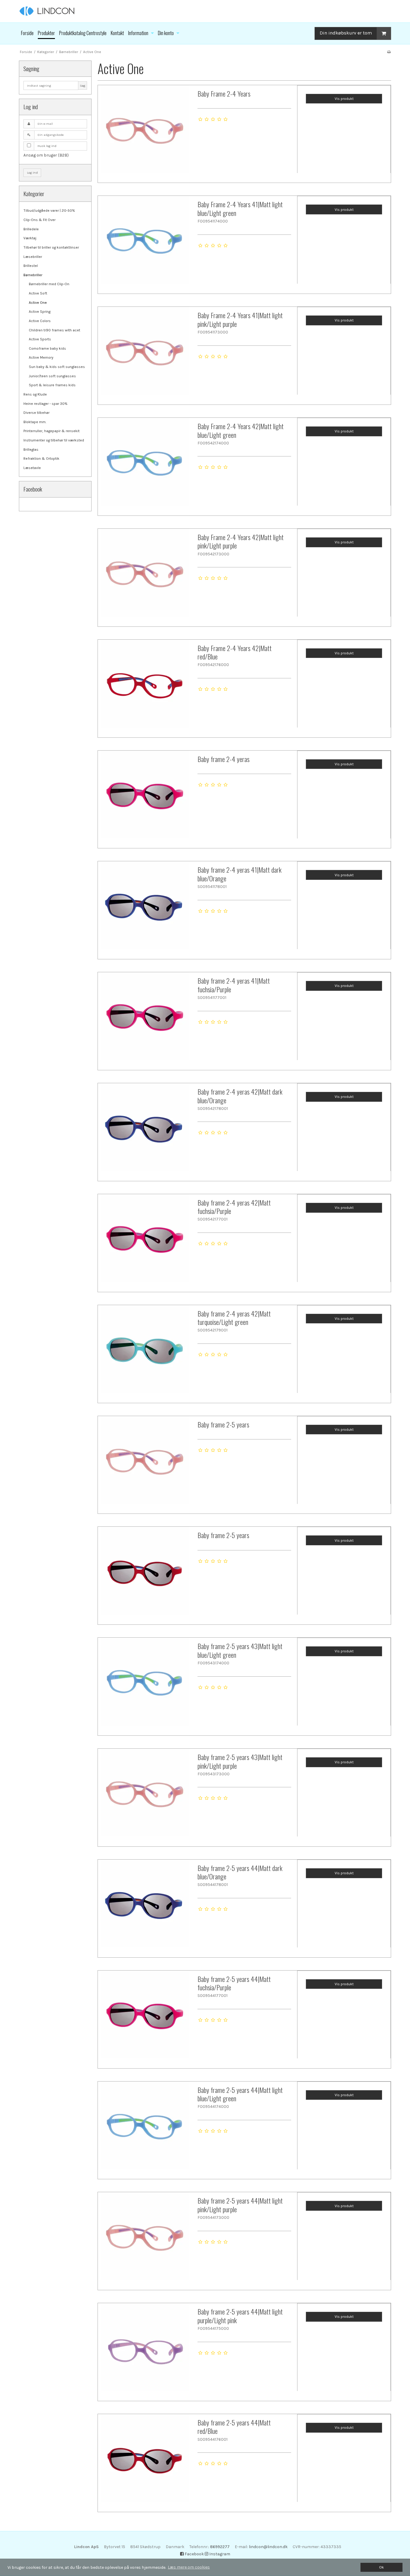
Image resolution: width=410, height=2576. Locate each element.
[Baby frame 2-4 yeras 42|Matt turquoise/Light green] (145, 1352)
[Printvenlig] (389, 52)
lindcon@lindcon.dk (268, 2547)
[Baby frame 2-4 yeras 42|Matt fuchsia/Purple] (145, 1241)
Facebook (194, 2554)
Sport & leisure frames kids (52, 385)
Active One (38, 303)
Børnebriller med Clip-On (49, 284)
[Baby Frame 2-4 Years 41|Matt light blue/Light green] (145, 243)
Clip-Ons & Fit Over (39, 220)
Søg (83, 86)
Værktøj (30, 238)
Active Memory (41, 357)
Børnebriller (33, 275)
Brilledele (31, 229)
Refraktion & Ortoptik (41, 459)
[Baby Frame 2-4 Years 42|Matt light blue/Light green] (145, 465)
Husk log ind (47, 146)
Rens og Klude (35, 394)
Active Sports (40, 339)
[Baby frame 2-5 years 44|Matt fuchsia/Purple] (145, 2017)
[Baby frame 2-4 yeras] (145, 797)
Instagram (219, 2554)
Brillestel (31, 266)
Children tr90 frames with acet (54, 330)
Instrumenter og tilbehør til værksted (54, 440)
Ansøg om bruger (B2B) (46, 155)
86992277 (220, 2547)
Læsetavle (32, 468)
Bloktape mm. (35, 422)
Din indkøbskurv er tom (346, 33)
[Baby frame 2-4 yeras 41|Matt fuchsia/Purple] (145, 1019)
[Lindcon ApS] (205, 11)
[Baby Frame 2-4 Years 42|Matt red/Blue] (145, 686)
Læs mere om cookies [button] (189, 2567)
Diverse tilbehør (36, 413)
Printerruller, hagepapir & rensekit (51, 431)
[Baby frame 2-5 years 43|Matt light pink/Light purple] (145, 1795)
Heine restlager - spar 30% (45, 404)
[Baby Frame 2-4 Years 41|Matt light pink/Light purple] (145, 354)
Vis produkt (344, 99)
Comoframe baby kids (47, 348)
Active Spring (40, 312)
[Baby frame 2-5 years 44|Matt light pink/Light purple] (145, 2239)
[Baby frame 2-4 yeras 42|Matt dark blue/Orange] (145, 1130)
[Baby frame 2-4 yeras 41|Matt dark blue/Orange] (145, 908)
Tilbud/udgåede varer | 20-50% (49, 211)
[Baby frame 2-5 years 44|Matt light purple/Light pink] (145, 2350)
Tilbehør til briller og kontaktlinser (51, 247)
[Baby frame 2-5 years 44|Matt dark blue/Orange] (145, 1906)
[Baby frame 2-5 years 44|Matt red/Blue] (145, 2461)
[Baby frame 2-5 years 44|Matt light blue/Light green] (145, 2128)
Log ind (32, 173)
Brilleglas (31, 450)
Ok (381, 2567)
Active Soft (38, 293)
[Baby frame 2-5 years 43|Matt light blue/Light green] (145, 1684)
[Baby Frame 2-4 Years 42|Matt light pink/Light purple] (145, 575)
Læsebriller (33, 257)
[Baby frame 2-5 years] (145, 1463)
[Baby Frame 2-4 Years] (145, 132)
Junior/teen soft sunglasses (52, 376)
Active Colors (40, 321)
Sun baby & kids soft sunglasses (57, 367)
